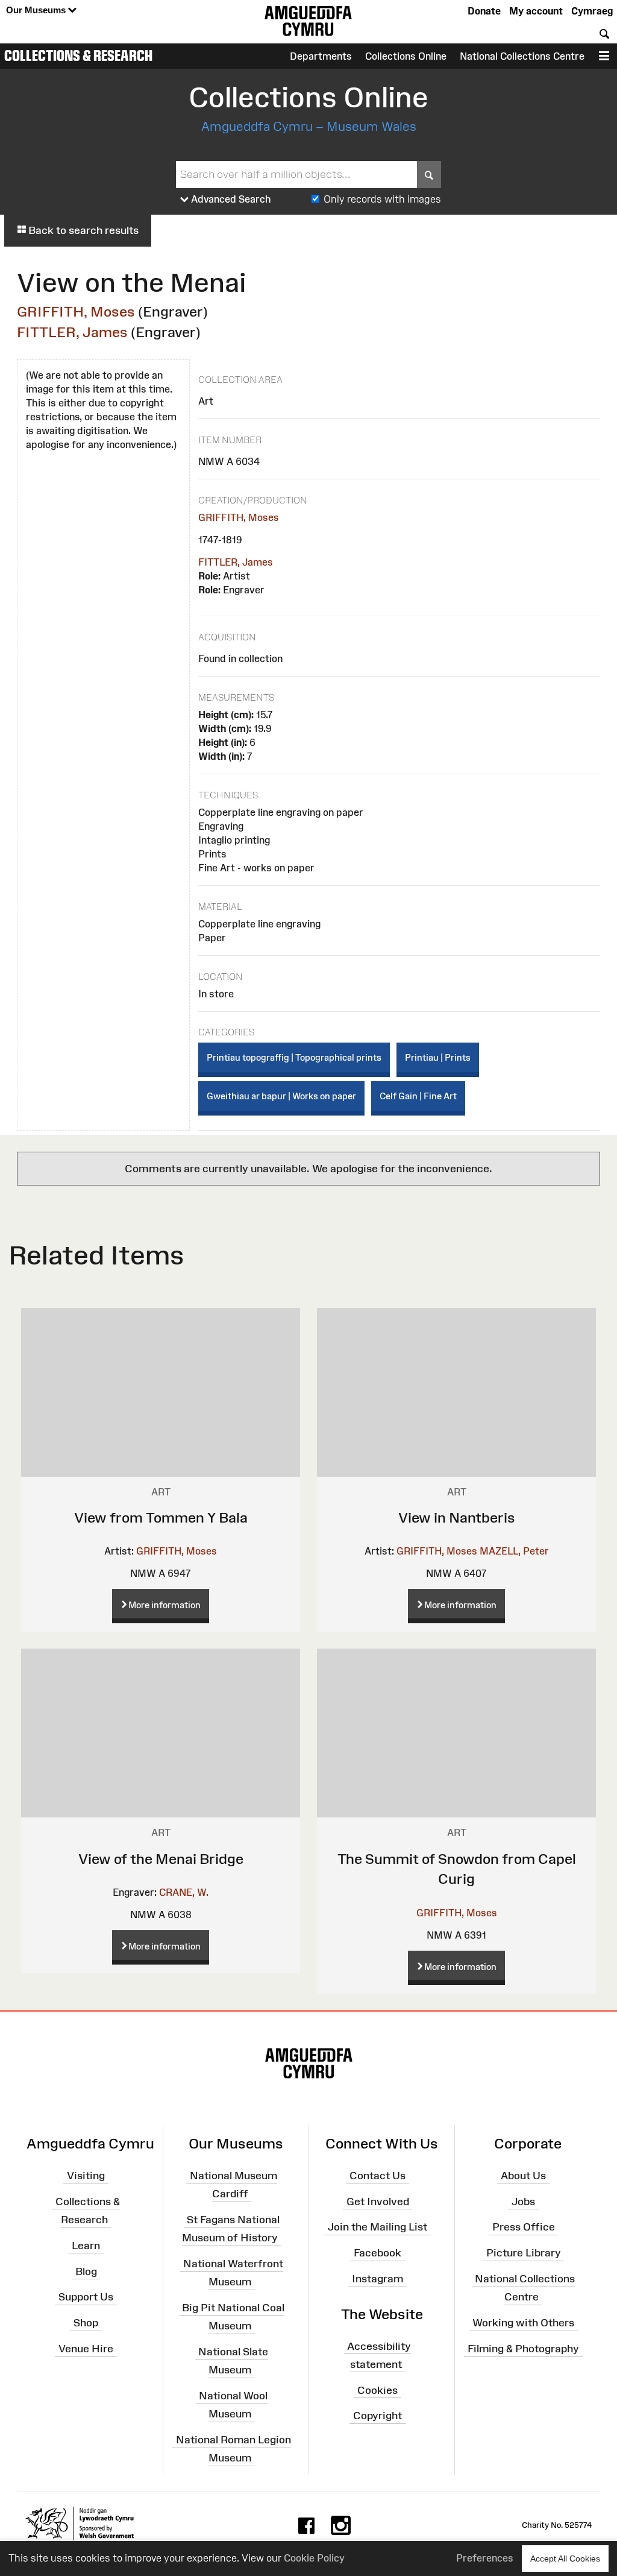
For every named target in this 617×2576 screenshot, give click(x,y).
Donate (484, 11)
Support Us (86, 2297)
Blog (86, 2271)
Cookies (377, 2390)
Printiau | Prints (438, 1057)
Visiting (86, 2176)
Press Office (524, 2227)
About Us (523, 2176)
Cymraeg (592, 11)
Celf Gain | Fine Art (418, 1096)
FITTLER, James (72, 332)
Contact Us (377, 2176)
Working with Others (523, 2323)
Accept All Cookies (565, 2559)
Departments (321, 56)
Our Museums (37, 10)
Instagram (377, 2279)
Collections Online (406, 56)
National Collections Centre (522, 56)
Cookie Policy (314, 2558)
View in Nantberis (457, 1517)
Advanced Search (230, 199)
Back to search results (82, 230)
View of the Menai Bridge (161, 1859)
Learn (86, 2245)
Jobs (523, 2201)
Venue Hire (86, 2349)
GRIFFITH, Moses (76, 311)
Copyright (377, 2416)
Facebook (377, 2253)
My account (536, 11)
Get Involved (378, 2201)
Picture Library (524, 2253)
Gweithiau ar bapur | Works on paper (281, 1096)
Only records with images (382, 199)
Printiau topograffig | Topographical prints (294, 1057)
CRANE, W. (184, 1892)
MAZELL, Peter (514, 1551)
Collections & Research (78, 55)
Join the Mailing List (377, 2227)
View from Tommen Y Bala (161, 1517)
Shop (86, 2323)
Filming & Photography (523, 2349)
